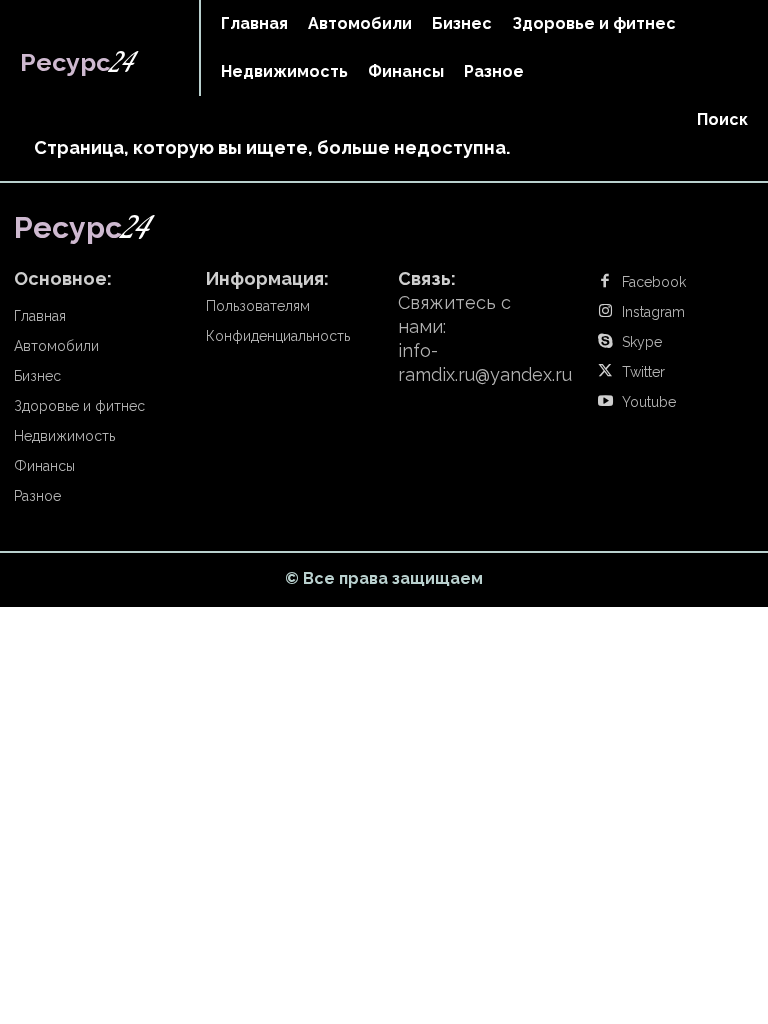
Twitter (643, 372)
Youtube (649, 402)
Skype (642, 342)
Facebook (654, 282)
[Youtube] (605, 402)
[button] (722, 120)
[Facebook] (605, 282)
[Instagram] (605, 312)
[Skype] (605, 342)
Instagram (653, 312)
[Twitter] (605, 372)
